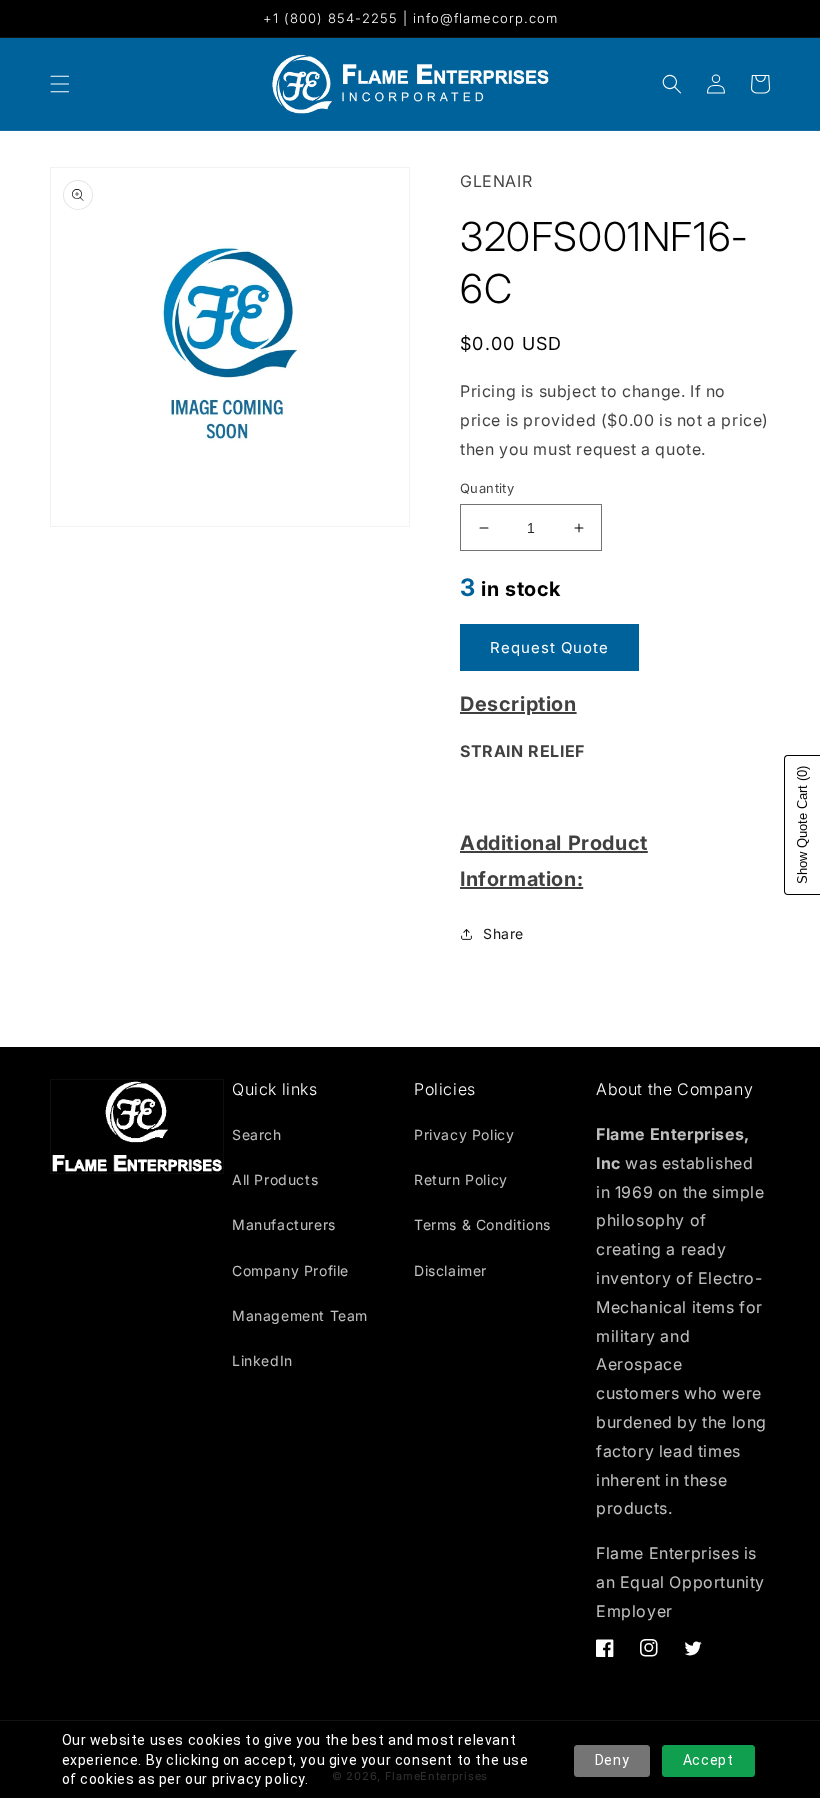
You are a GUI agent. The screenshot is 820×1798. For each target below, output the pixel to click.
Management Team (300, 1315)
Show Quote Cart (802, 825)
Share (503, 933)
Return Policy (461, 1179)
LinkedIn (262, 1360)
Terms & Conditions (482, 1224)
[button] (672, 84)
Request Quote (549, 647)
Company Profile (290, 1270)
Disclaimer (450, 1270)
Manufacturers (284, 1224)
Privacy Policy (464, 1134)
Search (257, 1134)
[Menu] (60, 84)
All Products (275, 1179)
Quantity (487, 488)
